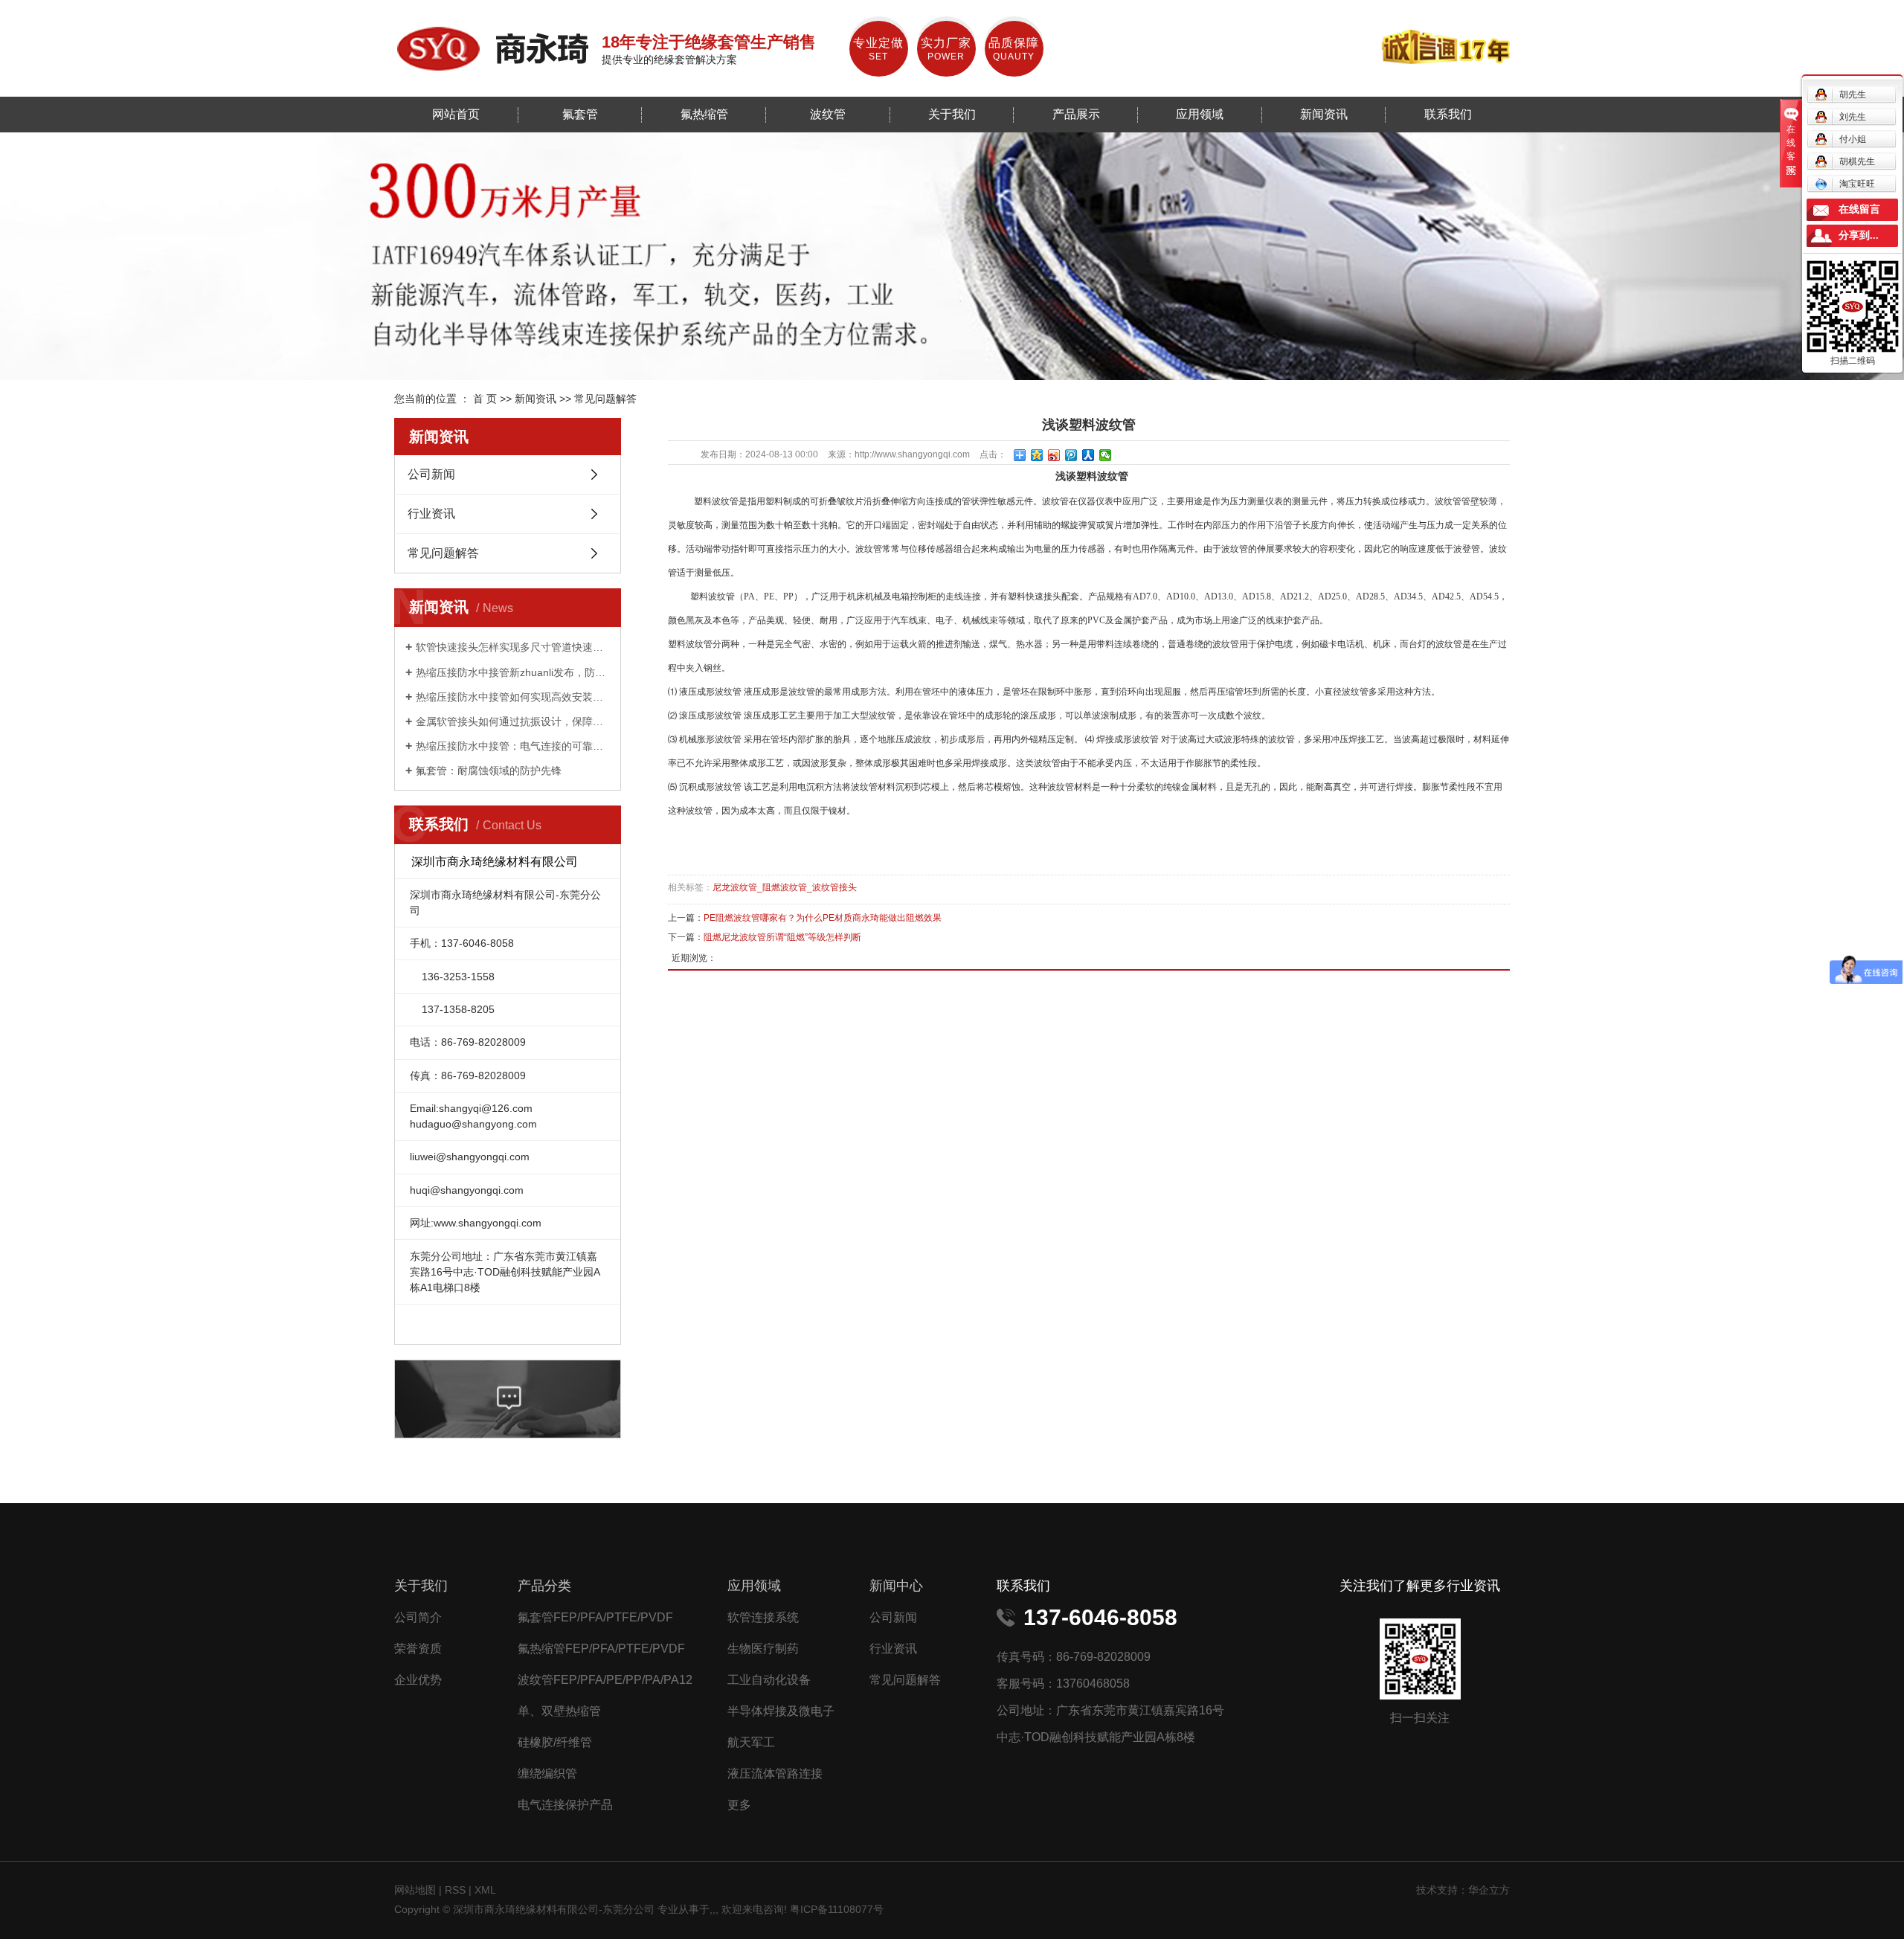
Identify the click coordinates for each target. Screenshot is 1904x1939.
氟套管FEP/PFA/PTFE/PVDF (595, 1617)
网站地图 (416, 1890)
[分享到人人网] (1088, 455)
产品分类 (544, 1586)
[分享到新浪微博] (1054, 455)
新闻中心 (896, 1586)
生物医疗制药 (763, 1649)
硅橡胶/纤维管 (555, 1742)
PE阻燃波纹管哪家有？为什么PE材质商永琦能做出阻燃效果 (823, 918)
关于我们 (952, 114)
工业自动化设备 (769, 1680)
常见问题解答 (605, 399)
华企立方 (1489, 1890)
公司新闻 (431, 474)
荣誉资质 (418, 1649)
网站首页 (456, 114)
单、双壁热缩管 (559, 1711)
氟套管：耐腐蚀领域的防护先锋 (489, 771)
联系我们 (1448, 114)
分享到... (1859, 235)
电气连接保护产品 (565, 1805)
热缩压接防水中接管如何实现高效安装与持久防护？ (513, 697)
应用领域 (1200, 114)
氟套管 (580, 114)
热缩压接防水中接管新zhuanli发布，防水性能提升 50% (513, 672)
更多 (739, 1805)
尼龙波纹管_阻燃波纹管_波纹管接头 (785, 887)
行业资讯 (431, 514)
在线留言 (1859, 209)
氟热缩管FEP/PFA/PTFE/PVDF (601, 1649)
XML (485, 1890)
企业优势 (418, 1680)
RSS (455, 1890)
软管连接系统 (763, 1617)
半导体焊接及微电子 (781, 1711)
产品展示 (1076, 114)
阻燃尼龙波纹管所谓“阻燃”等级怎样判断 (782, 937)
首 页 (485, 399)
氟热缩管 (704, 114)
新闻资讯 (1324, 114)
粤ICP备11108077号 (837, 1909)
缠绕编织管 (547, 1774)
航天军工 (751, 1742)
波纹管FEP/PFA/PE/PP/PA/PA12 (605, 1680)
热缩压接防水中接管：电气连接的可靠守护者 (513, 746)
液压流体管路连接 (775, 1774)
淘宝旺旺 (1857, 184)
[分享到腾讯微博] (1071, 455)
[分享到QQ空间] (1037, 455)
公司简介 (418, 1617)
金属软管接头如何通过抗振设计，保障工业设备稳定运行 (513, 721)
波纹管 (828, 114)
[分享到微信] (1106, 455)
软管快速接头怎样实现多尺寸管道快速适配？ (513, 647)
